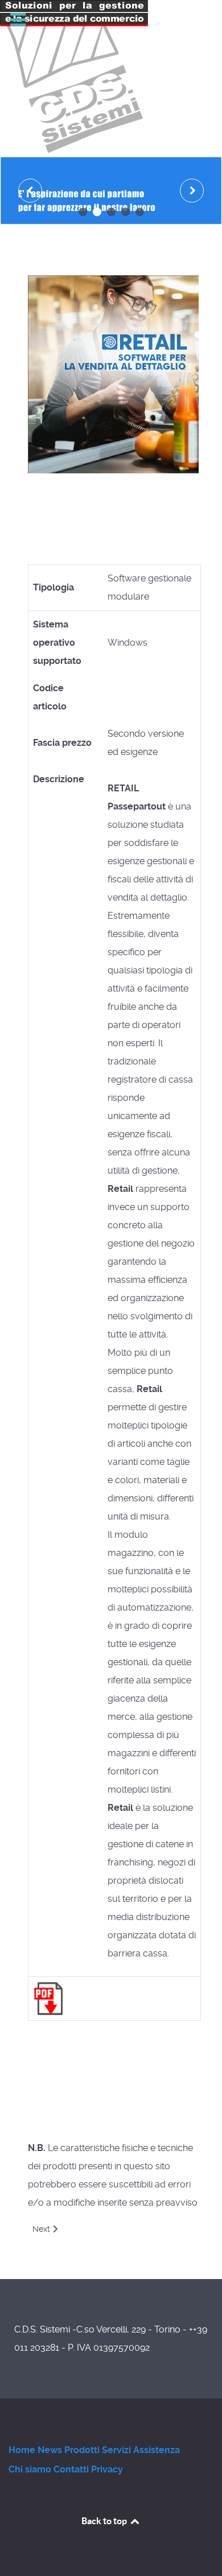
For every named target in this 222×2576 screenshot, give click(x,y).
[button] (83, 212)
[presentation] (30, 191)
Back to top (105, 2521)
